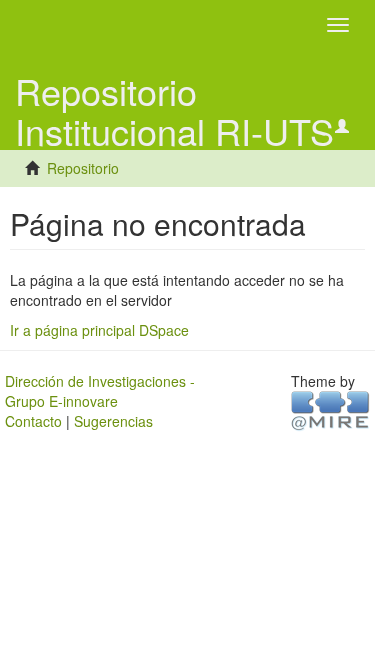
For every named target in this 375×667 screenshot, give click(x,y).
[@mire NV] (330, 409)
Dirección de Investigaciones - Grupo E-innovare (100, 391)
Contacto (33, 421)
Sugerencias (113, 421)
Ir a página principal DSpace (99, 330)
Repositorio (83, 168)
